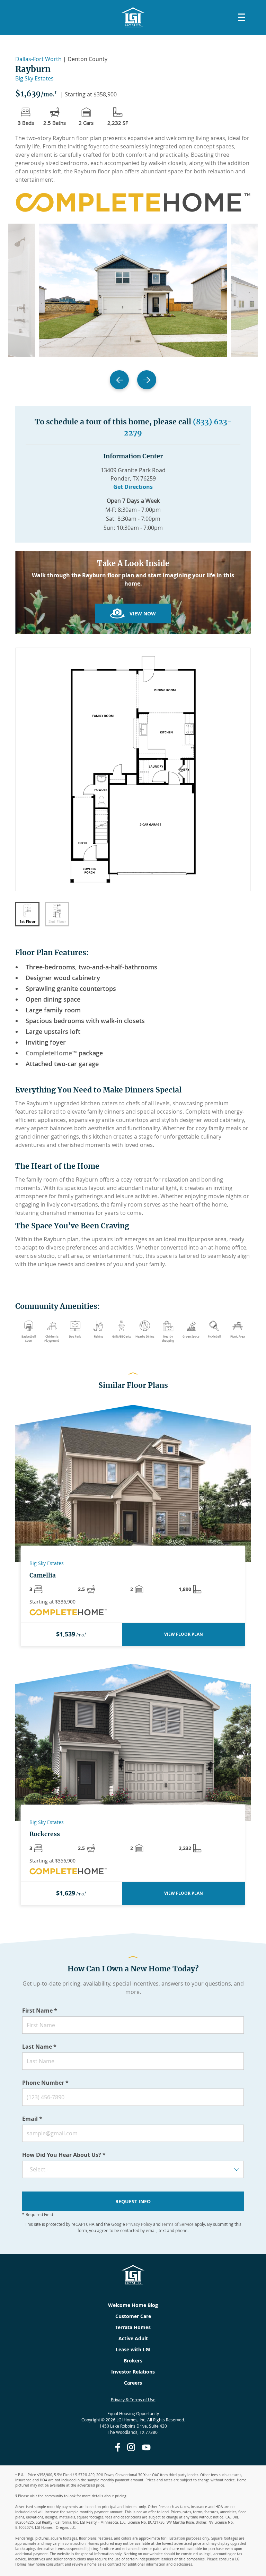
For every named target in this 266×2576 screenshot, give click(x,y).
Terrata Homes (133, 2327)
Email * (32, 2119)
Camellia (43, 1575)
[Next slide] (147, 380)
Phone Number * (45, 2083)
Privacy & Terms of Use (133, 2400)
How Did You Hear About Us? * (64, 2155)
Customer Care (133, 2316)
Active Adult (133, 2338)
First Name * (40, 2011)
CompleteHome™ (51, 1053)
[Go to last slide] (119, 380)
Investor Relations (133, 2372)
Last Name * (39, 2047)
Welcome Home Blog (133, 2305)
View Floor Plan (184, 1634)
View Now (143, 613)
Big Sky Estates (34, 78)
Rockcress (45, 1834)
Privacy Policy (139, 2224)
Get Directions (133, 487)
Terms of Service (178, 2224)
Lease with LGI (133, 2349)
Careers (133, 2383)
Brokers (133, 2361)
